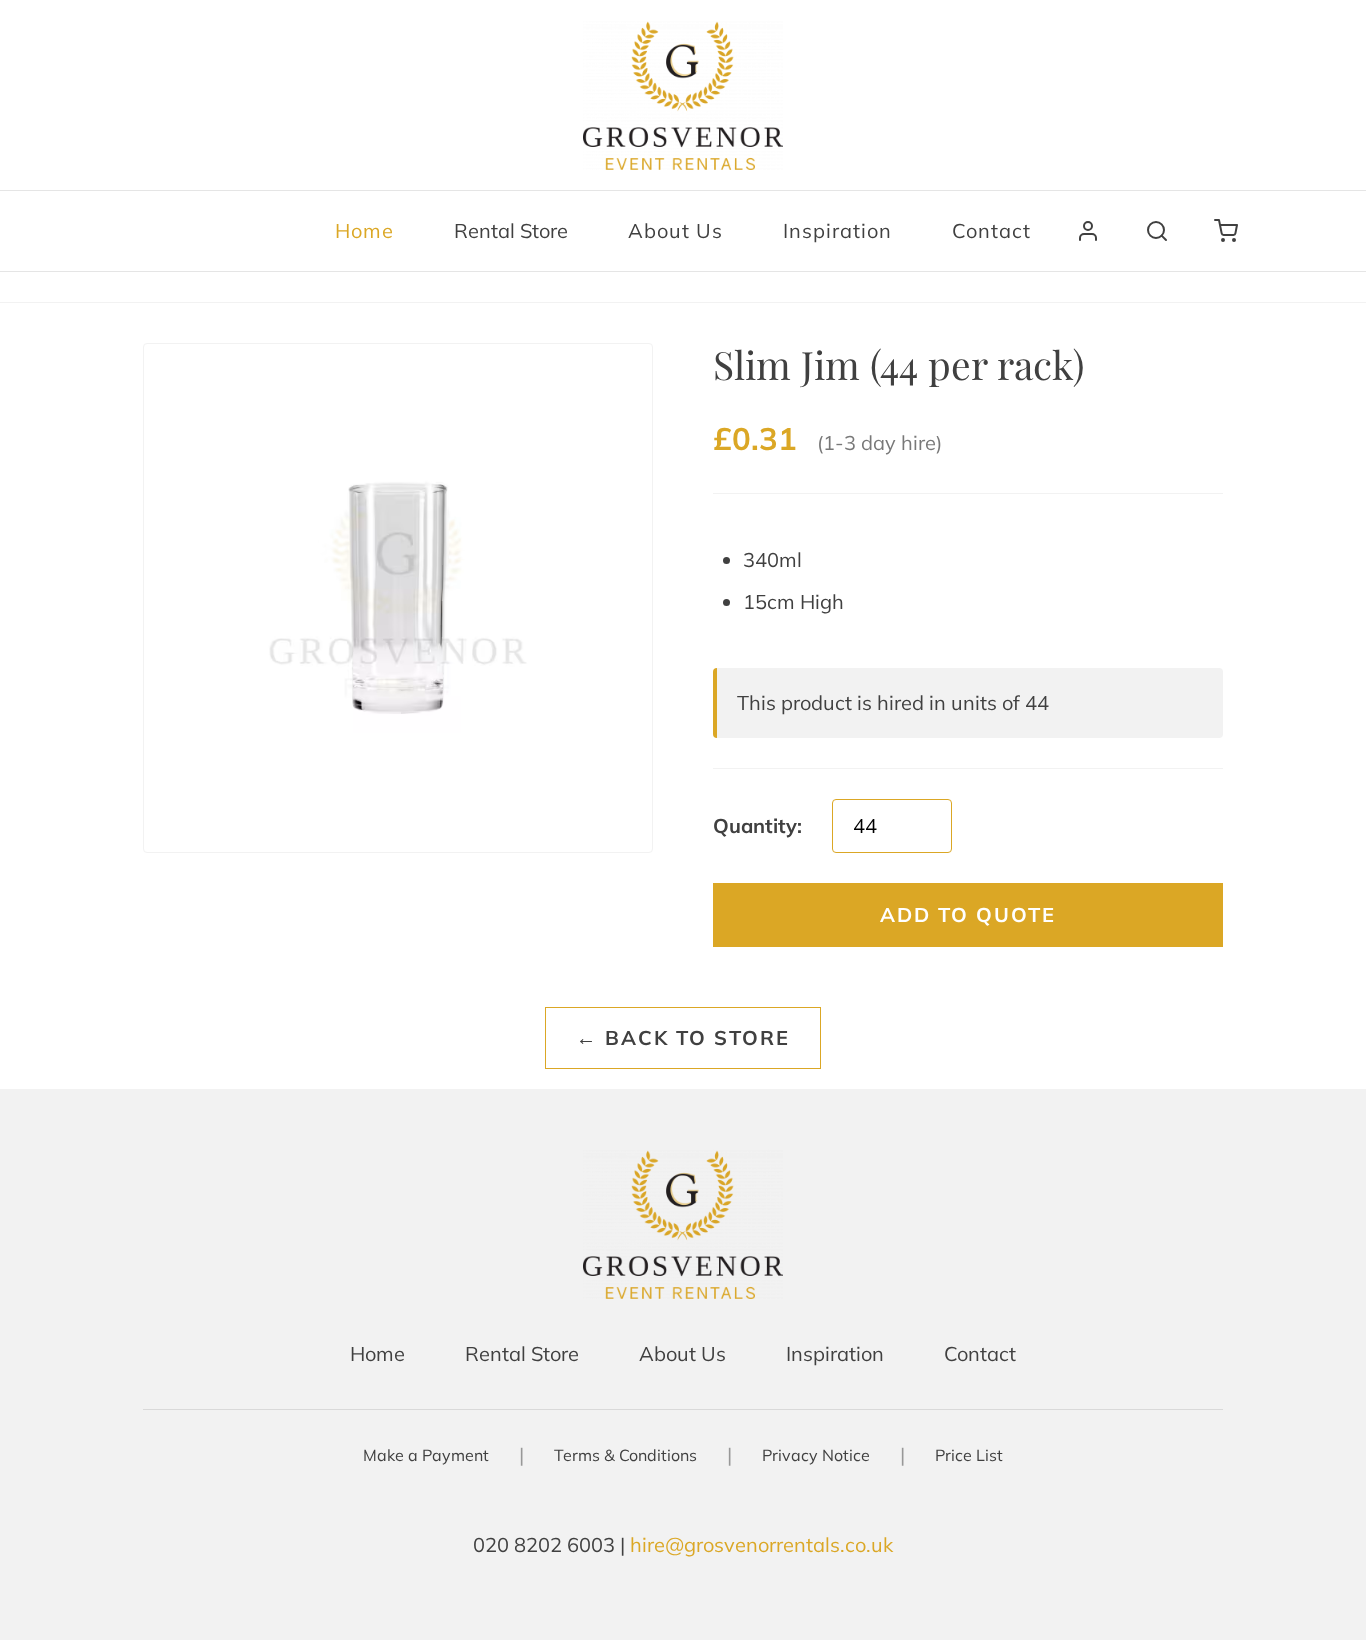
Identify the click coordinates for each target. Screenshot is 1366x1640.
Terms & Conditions (625, 1455)
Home (364, 230)
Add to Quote (968, 914)
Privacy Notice (816, 1455)
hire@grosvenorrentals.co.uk (761, 1544)
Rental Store (511, 230)
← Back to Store (683, 1037)
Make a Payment (426, 1455)
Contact (991, 230)
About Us (675, 230)
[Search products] (1157, 231)
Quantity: (757, 826)
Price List (969, 1455)
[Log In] (1088, 231)
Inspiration (837, 230)
